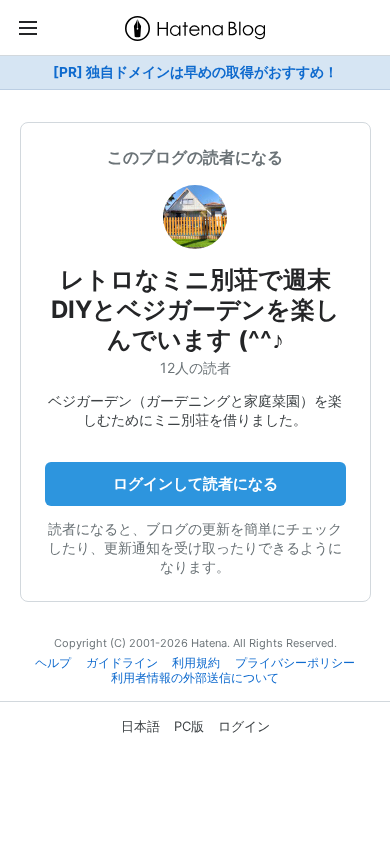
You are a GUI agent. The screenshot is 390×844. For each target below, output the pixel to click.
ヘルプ (53, 663)
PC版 (189, 726)
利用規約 (196, 663)
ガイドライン (122, 663)
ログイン (244, 726)
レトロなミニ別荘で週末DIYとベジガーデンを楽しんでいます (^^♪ (195, 309)
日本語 (140, 726)
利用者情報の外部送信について (195, 678)
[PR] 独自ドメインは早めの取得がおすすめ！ (195, 72)
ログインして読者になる (195, 483)
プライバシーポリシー (295, 663)
